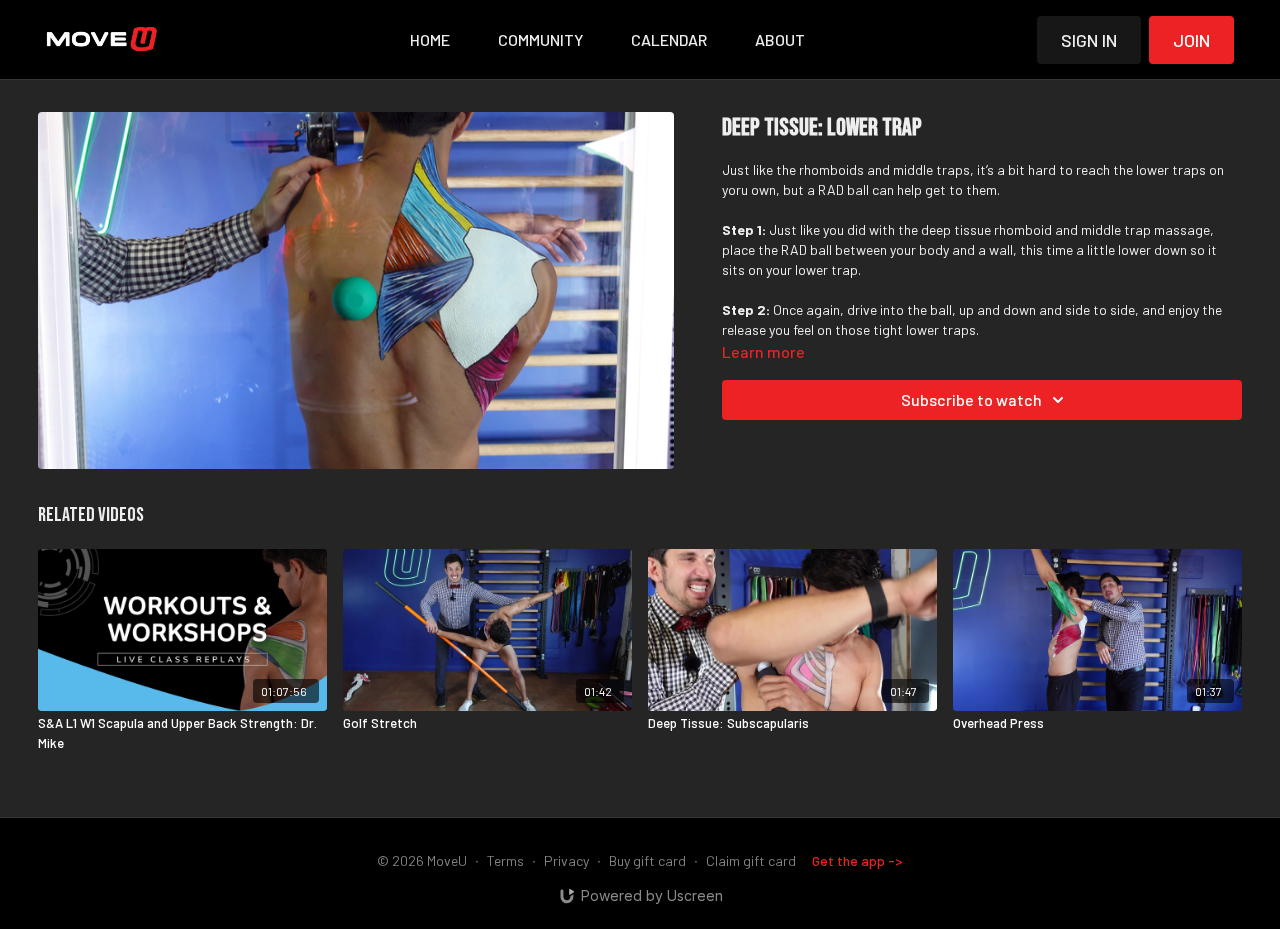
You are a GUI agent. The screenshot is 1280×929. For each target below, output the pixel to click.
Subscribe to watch (971, 399)
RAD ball (843, 189)
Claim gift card (751, 860)
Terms (505, 860)
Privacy (566, 860)
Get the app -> (857, 860)
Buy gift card (647, 860)
